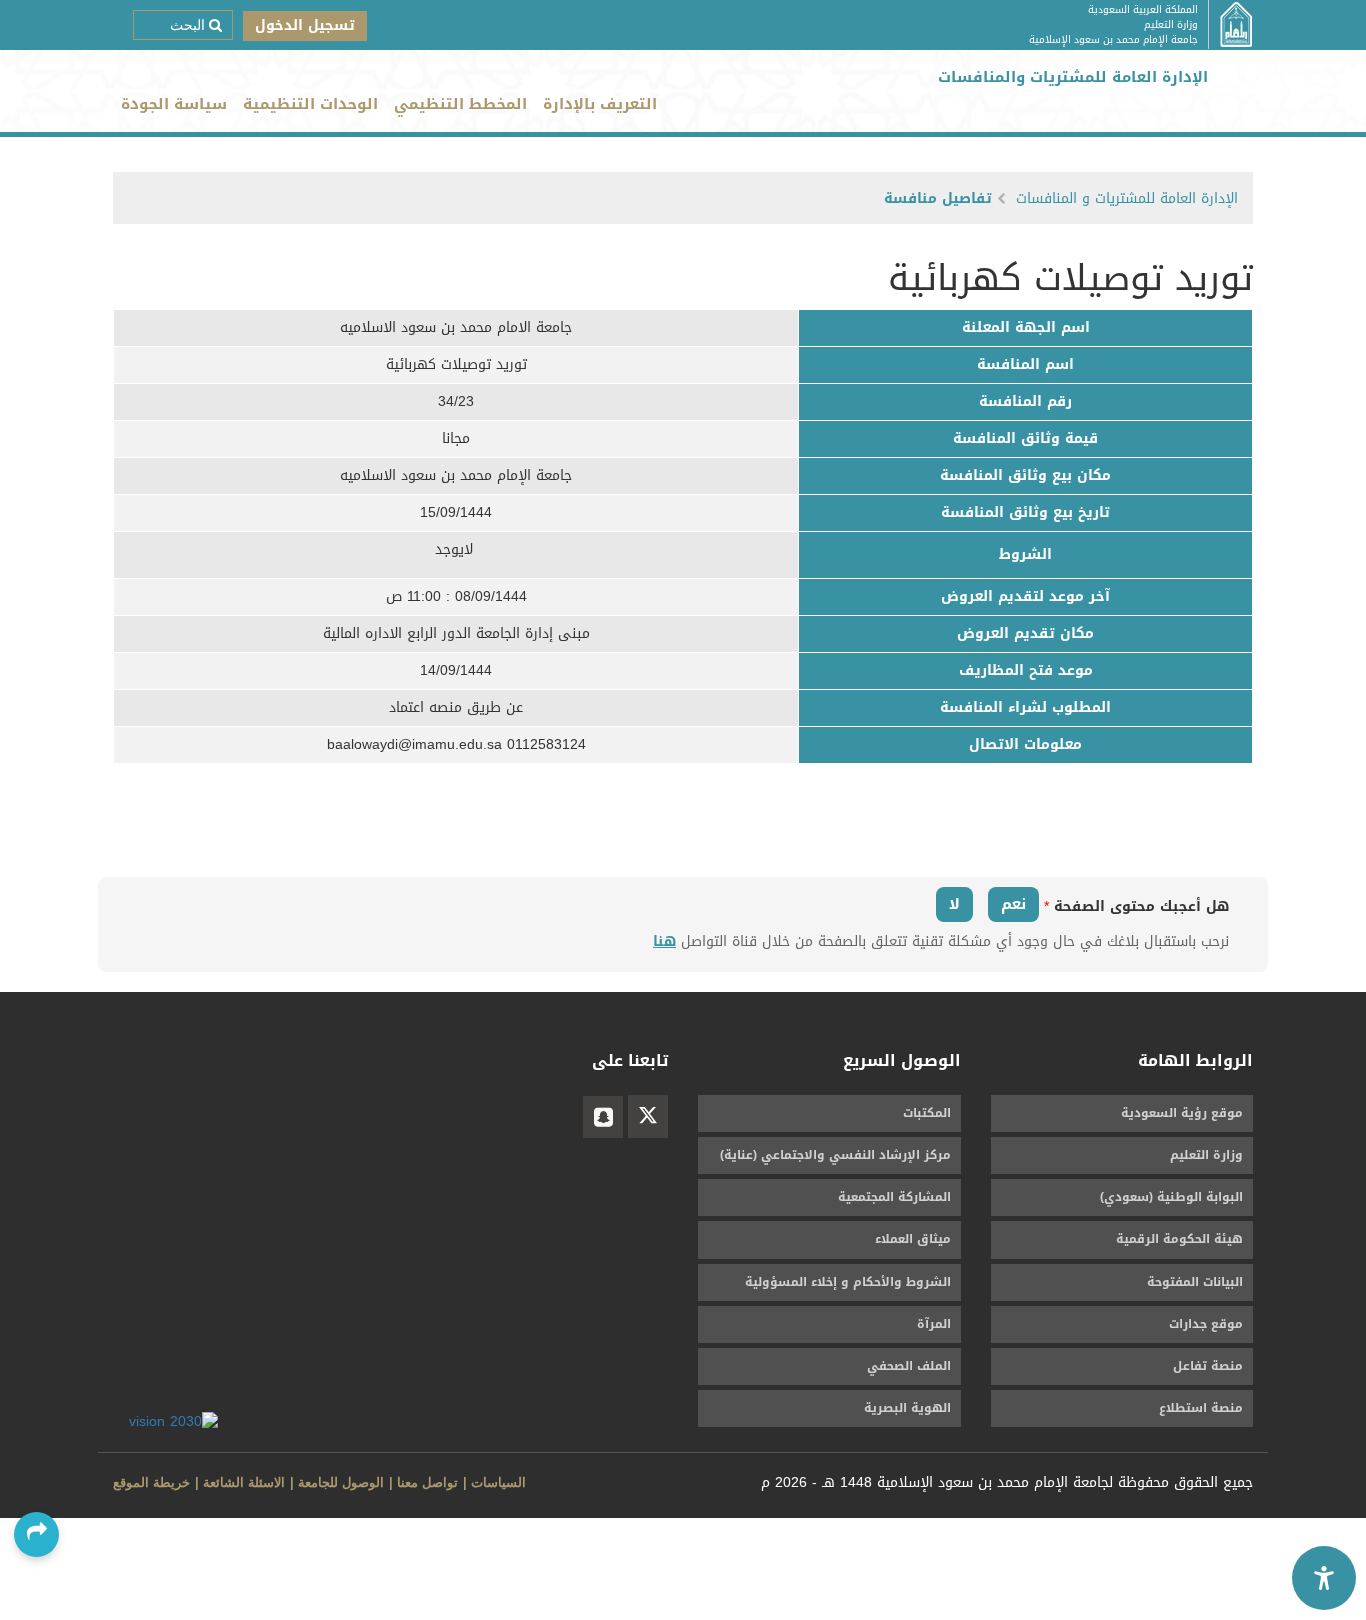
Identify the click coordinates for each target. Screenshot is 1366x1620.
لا (954, 904)
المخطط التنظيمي (460, 104)
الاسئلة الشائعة (244, 1482)
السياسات (498, 1482)
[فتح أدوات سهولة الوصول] (1324, 1578)
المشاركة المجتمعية (894, 1197)
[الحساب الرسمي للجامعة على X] (648, 1116)
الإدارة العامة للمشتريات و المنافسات (1127, 198)
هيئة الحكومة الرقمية (1179, 1239)
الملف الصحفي (909, 1366)
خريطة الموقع (151, 1482)
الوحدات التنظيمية (310, 104)
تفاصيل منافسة (938, 198)
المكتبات (927, 1113)
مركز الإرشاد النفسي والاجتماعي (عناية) (835, 1155)
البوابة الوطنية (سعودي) (1171, 1197)
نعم (1013, 904)
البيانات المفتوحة (1195, 1282)
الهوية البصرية (907, 1408)
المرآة (934, 1324)
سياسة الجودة (174, 104)
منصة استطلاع (1201, 1408)
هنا (664, 941)
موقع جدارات (1206, 1324)
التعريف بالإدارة (600, 104)
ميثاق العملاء (913, 1239)
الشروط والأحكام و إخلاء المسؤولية (848, 1282)
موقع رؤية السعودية (1182, 1113)
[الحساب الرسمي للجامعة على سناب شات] (603, 1117)
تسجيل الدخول (305, 25)
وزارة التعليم (1206, 1155)
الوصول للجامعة (341, 1482)
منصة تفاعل (1208, 1366)
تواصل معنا (427, 1482)
